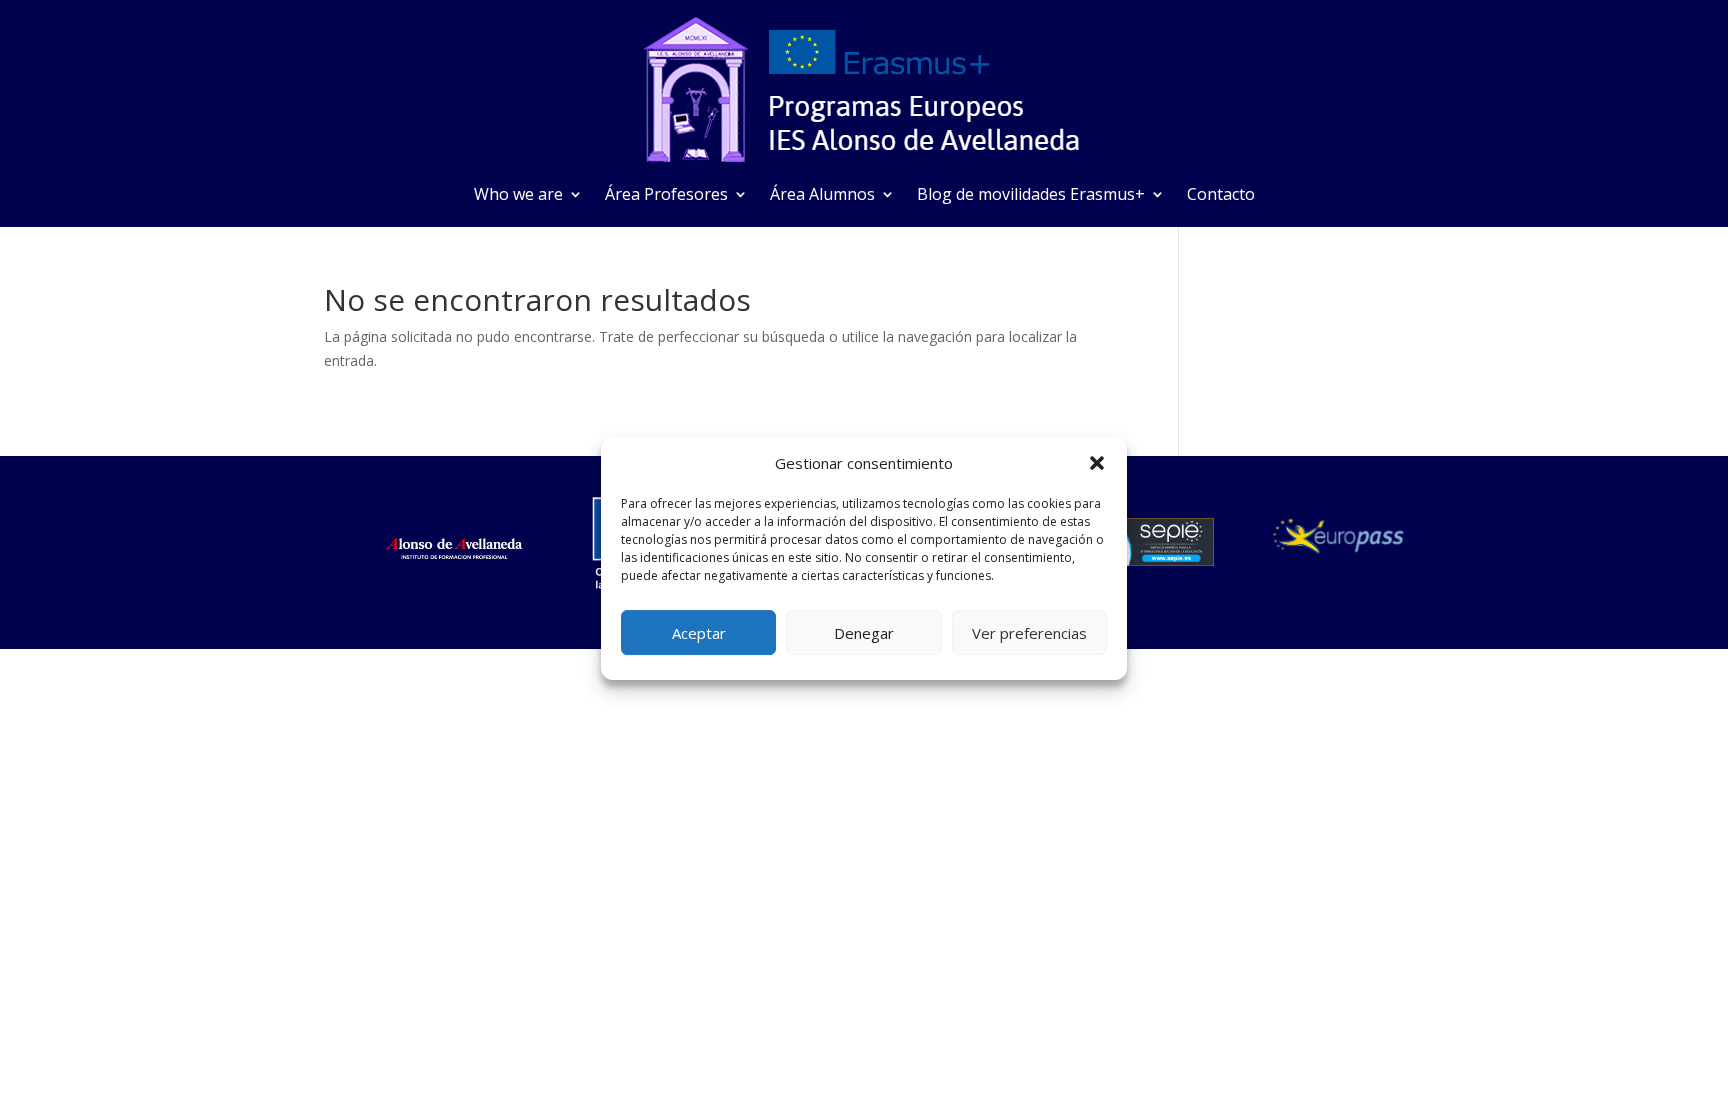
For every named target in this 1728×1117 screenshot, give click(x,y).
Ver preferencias (1029, 633)
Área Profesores (666, 196)
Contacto (1221, 196)
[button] (1097, 463)
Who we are (518, 196)
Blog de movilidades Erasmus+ (1031, 196)
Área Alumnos (822, 196)
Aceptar (699, 633)
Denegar (864, 633)
